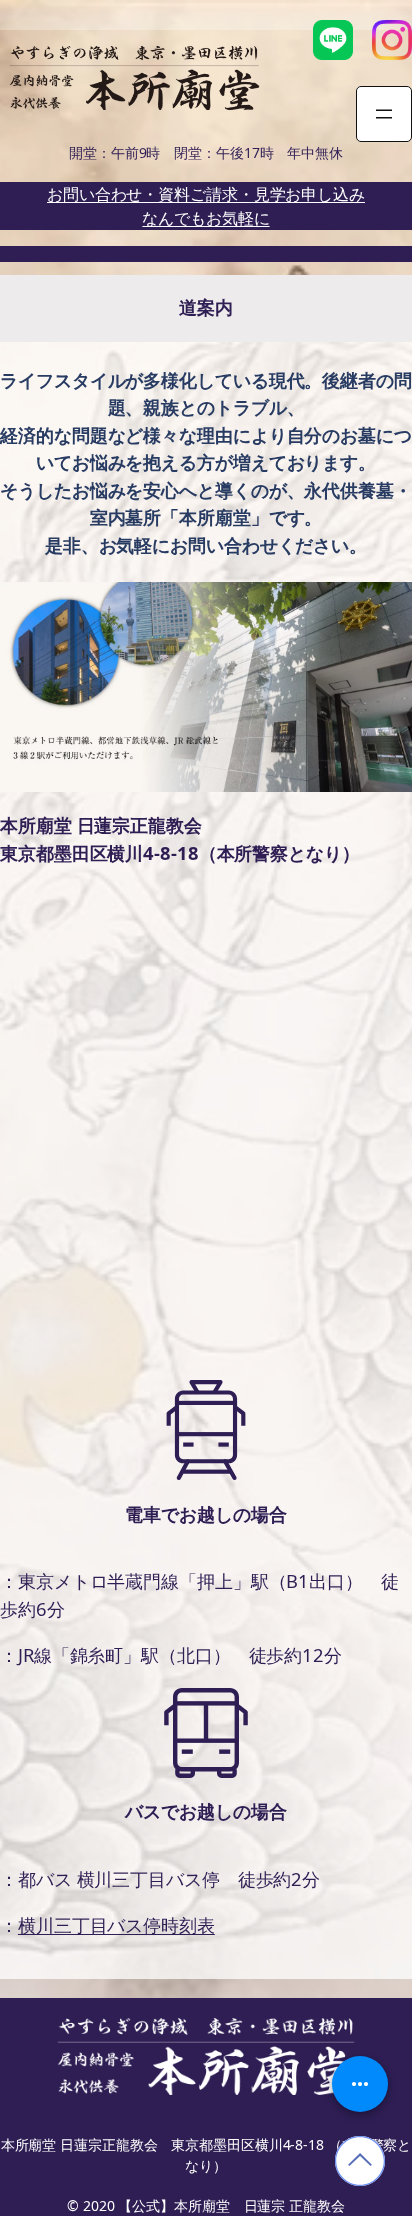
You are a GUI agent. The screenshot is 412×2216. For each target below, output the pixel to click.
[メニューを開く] (384, 114)
